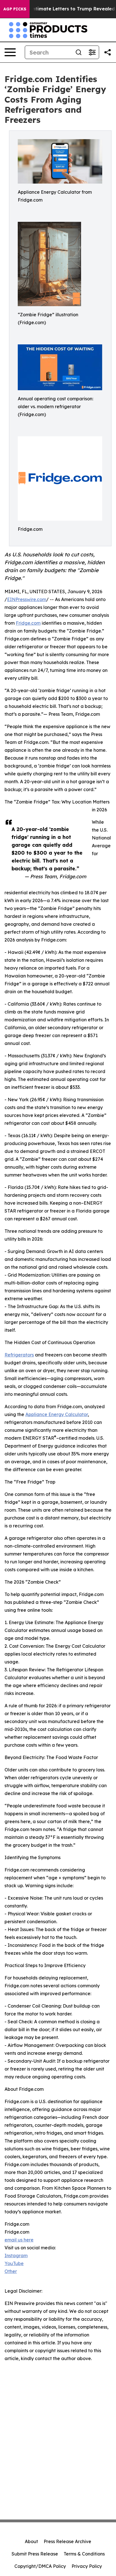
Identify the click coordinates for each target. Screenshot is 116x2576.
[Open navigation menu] (10, 52)
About (31, 2541)
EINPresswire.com (27, 599)
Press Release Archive (67, 2541)
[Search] (79, 52)
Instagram (16, 2256)
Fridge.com (28, 623)
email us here (19, 2240)
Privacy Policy (87, 2566)
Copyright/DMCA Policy (40, 2566)
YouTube (14, 2263)
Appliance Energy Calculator (57, 1414)
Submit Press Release (35, 2554)
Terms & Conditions (84, 2554)
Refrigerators (19, 1355)
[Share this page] (108, 52)
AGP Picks (15, 9)
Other (11, 2271)
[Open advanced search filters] (92, 52)
